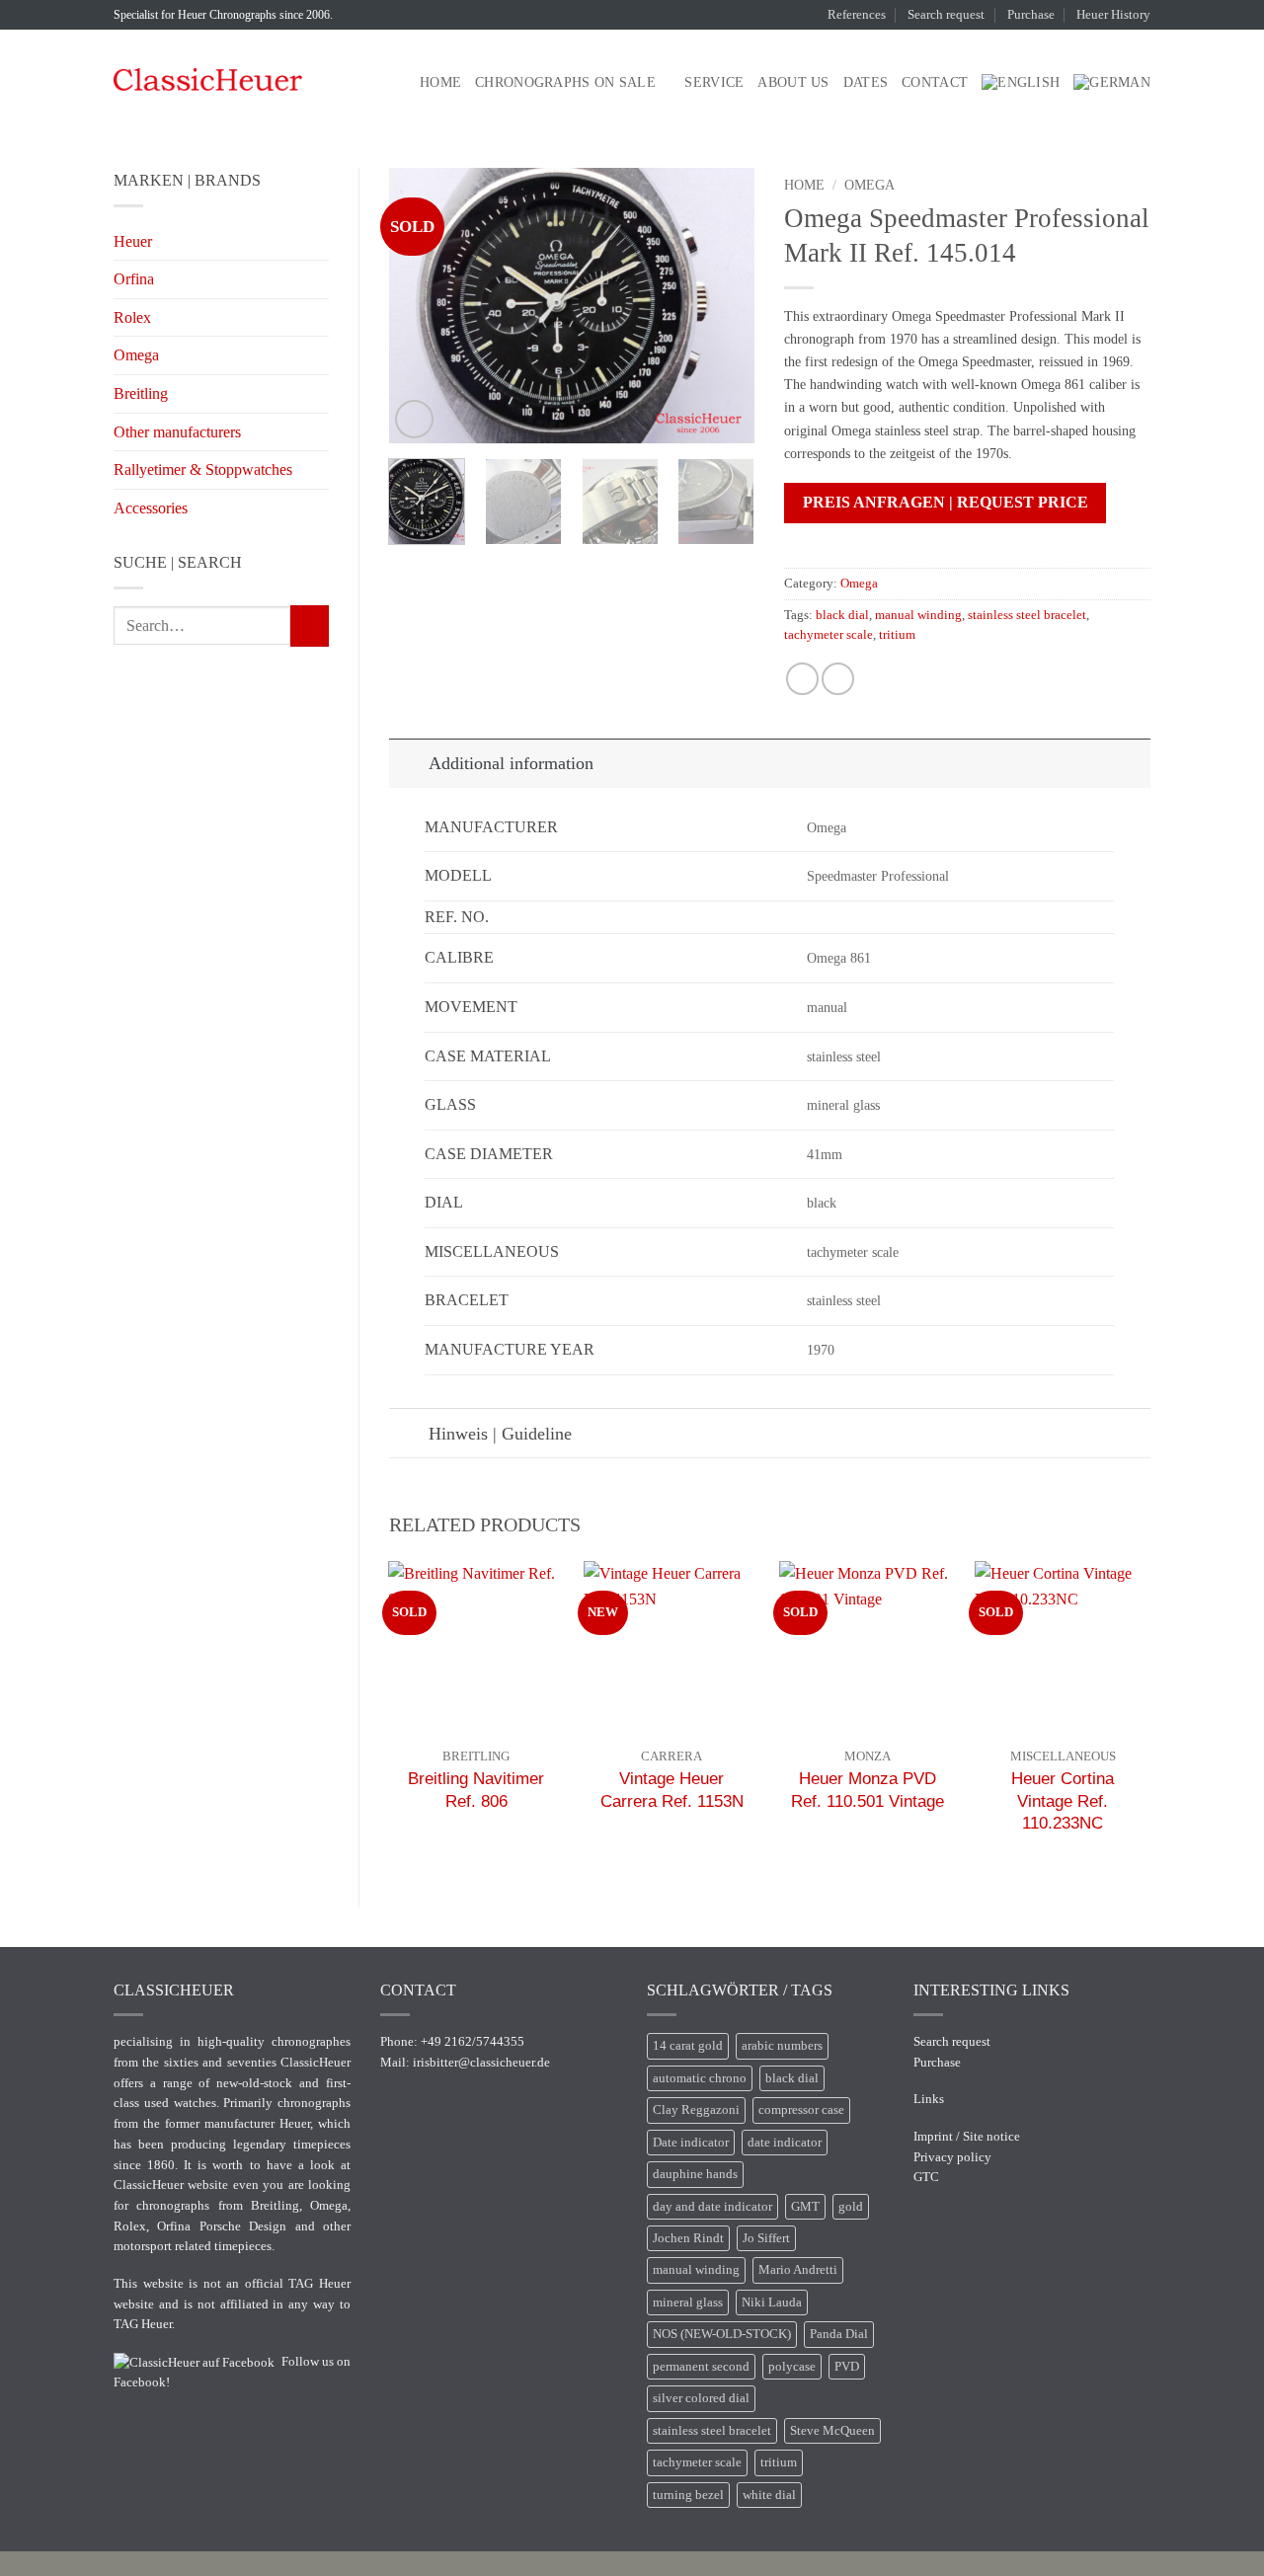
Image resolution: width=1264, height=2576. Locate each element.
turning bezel (688, 2495)
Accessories (151, 508)
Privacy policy (952, 2157)
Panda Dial (839, 2334)
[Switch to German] (1112, 82)
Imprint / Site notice (967, 2136)
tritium (897, 635)
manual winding (918, 615)
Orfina (134, 279)
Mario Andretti (798, 2270)
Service (714, 82)
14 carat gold (688, 2046)
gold (851, 2207)
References (857, 15)
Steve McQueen (832, 2431)
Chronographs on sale (565, 82)
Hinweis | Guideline (500, 1434)
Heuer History (1113, 15)
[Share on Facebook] (802, 679)
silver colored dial (701, 2398)
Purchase (1031, 15)
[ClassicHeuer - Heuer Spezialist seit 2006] (208, 79)
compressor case (801, 2110)
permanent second (701, 2367)
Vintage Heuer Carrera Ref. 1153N (672, 1789)
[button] (414, 419)
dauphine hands (695, 2174)
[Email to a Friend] (838, 679)
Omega (136, 355)
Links (929, 2099)
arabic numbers (782, 2046)
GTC (926, 2177)
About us (793, 82)
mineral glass (688, 2303)
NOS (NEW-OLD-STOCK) (722, 2334)
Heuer (133, 241)
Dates (866, 82)
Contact (935, 82)
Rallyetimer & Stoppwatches (203, 469)
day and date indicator (712, 2207)
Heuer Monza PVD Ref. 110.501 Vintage (868, 1789)
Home (440, 82)
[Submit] (310, 626)
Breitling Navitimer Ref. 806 (476, 1789)
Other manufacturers (177, 432)
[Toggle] (408, 763)
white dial (769, 2495)
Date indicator (691, 2143)
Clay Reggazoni (696, 2110)
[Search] (397, 82)
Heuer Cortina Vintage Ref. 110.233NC (1063, 1800)
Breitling (141, 393)
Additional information (511, 763)
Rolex (132, 317)
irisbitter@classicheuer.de (481, 2062)
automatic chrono (700, 2078)
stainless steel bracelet (1027, 615)
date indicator (785, 2143)
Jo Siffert (766, 2238)
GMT (805, 2207)
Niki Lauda (772, 2303)
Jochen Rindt (688, 2238)
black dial (842, 615)
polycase (792, 2367)
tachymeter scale (829, 635)
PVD (847, 2367)
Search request (946, 15)
